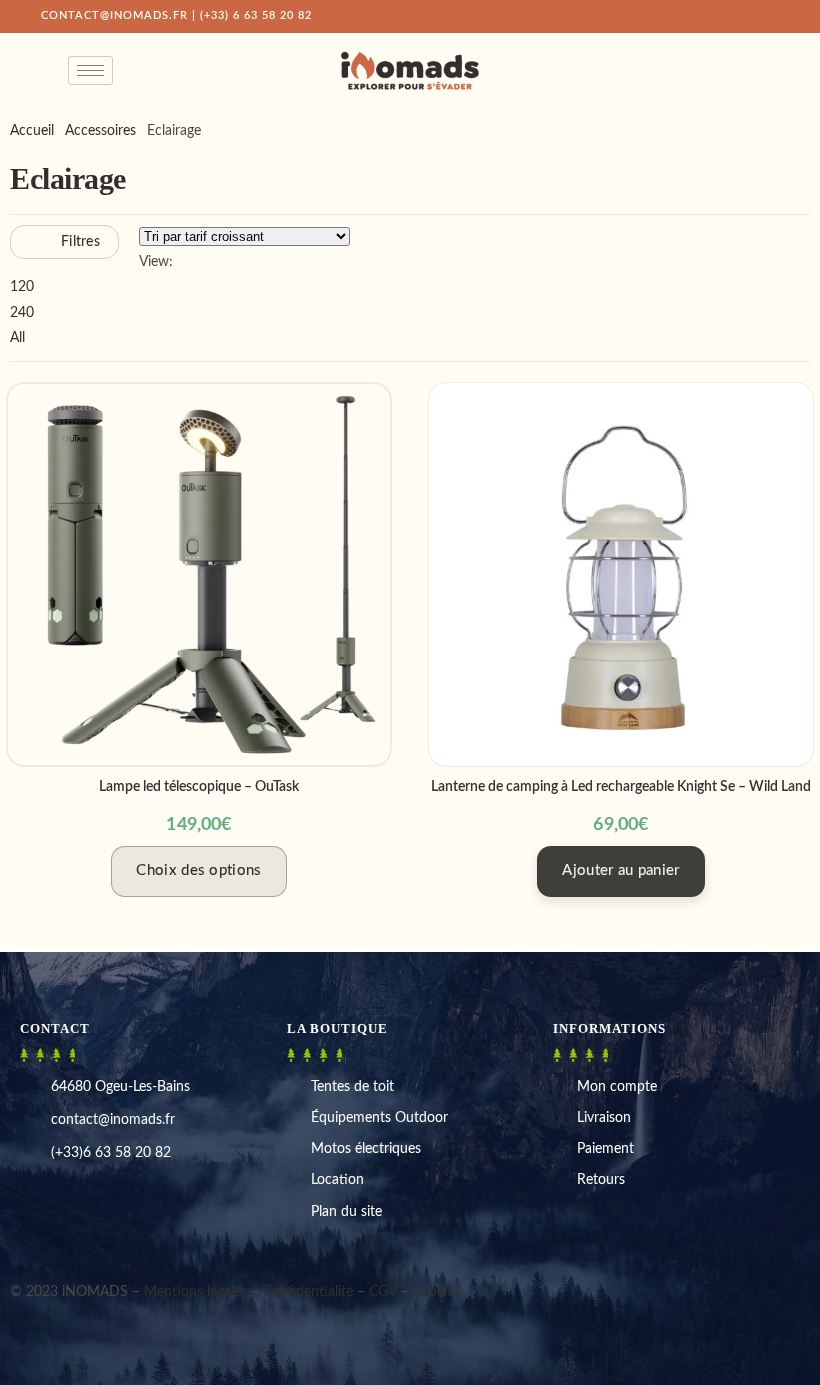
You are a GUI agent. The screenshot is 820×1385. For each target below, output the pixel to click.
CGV (382, 1292)
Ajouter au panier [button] (620, 870)
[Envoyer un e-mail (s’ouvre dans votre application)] (771, 16)
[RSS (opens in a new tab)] (752, 16)
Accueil (32, 131)
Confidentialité (308, 1292)
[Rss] (60, 1247)
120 (22, 287)
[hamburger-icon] (90, 70)
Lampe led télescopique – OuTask (199, 787)
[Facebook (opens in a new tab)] (686, 16)
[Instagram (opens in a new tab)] (708, 16)
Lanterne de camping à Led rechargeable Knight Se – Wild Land (621, 787)
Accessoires (100, 131)
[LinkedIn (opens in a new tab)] (730, 16)
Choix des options (198, 870)
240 (22, 313)
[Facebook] (17, 1247)
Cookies (436, 1292)
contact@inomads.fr (114, 15)
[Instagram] (32, 1247)
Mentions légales (195, 1292)
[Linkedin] (47, 1247)
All (17, 338)
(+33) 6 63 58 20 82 (256, 15)
